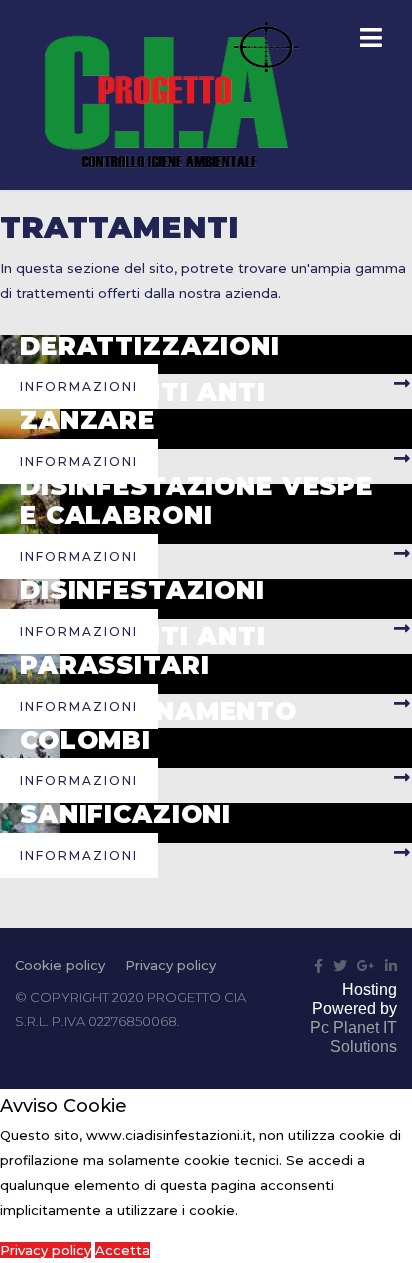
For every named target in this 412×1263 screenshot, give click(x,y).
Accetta (122, 1250)
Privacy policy (170, 965)
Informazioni (79, 386)
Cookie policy (60, 965)
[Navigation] (371, 40)
